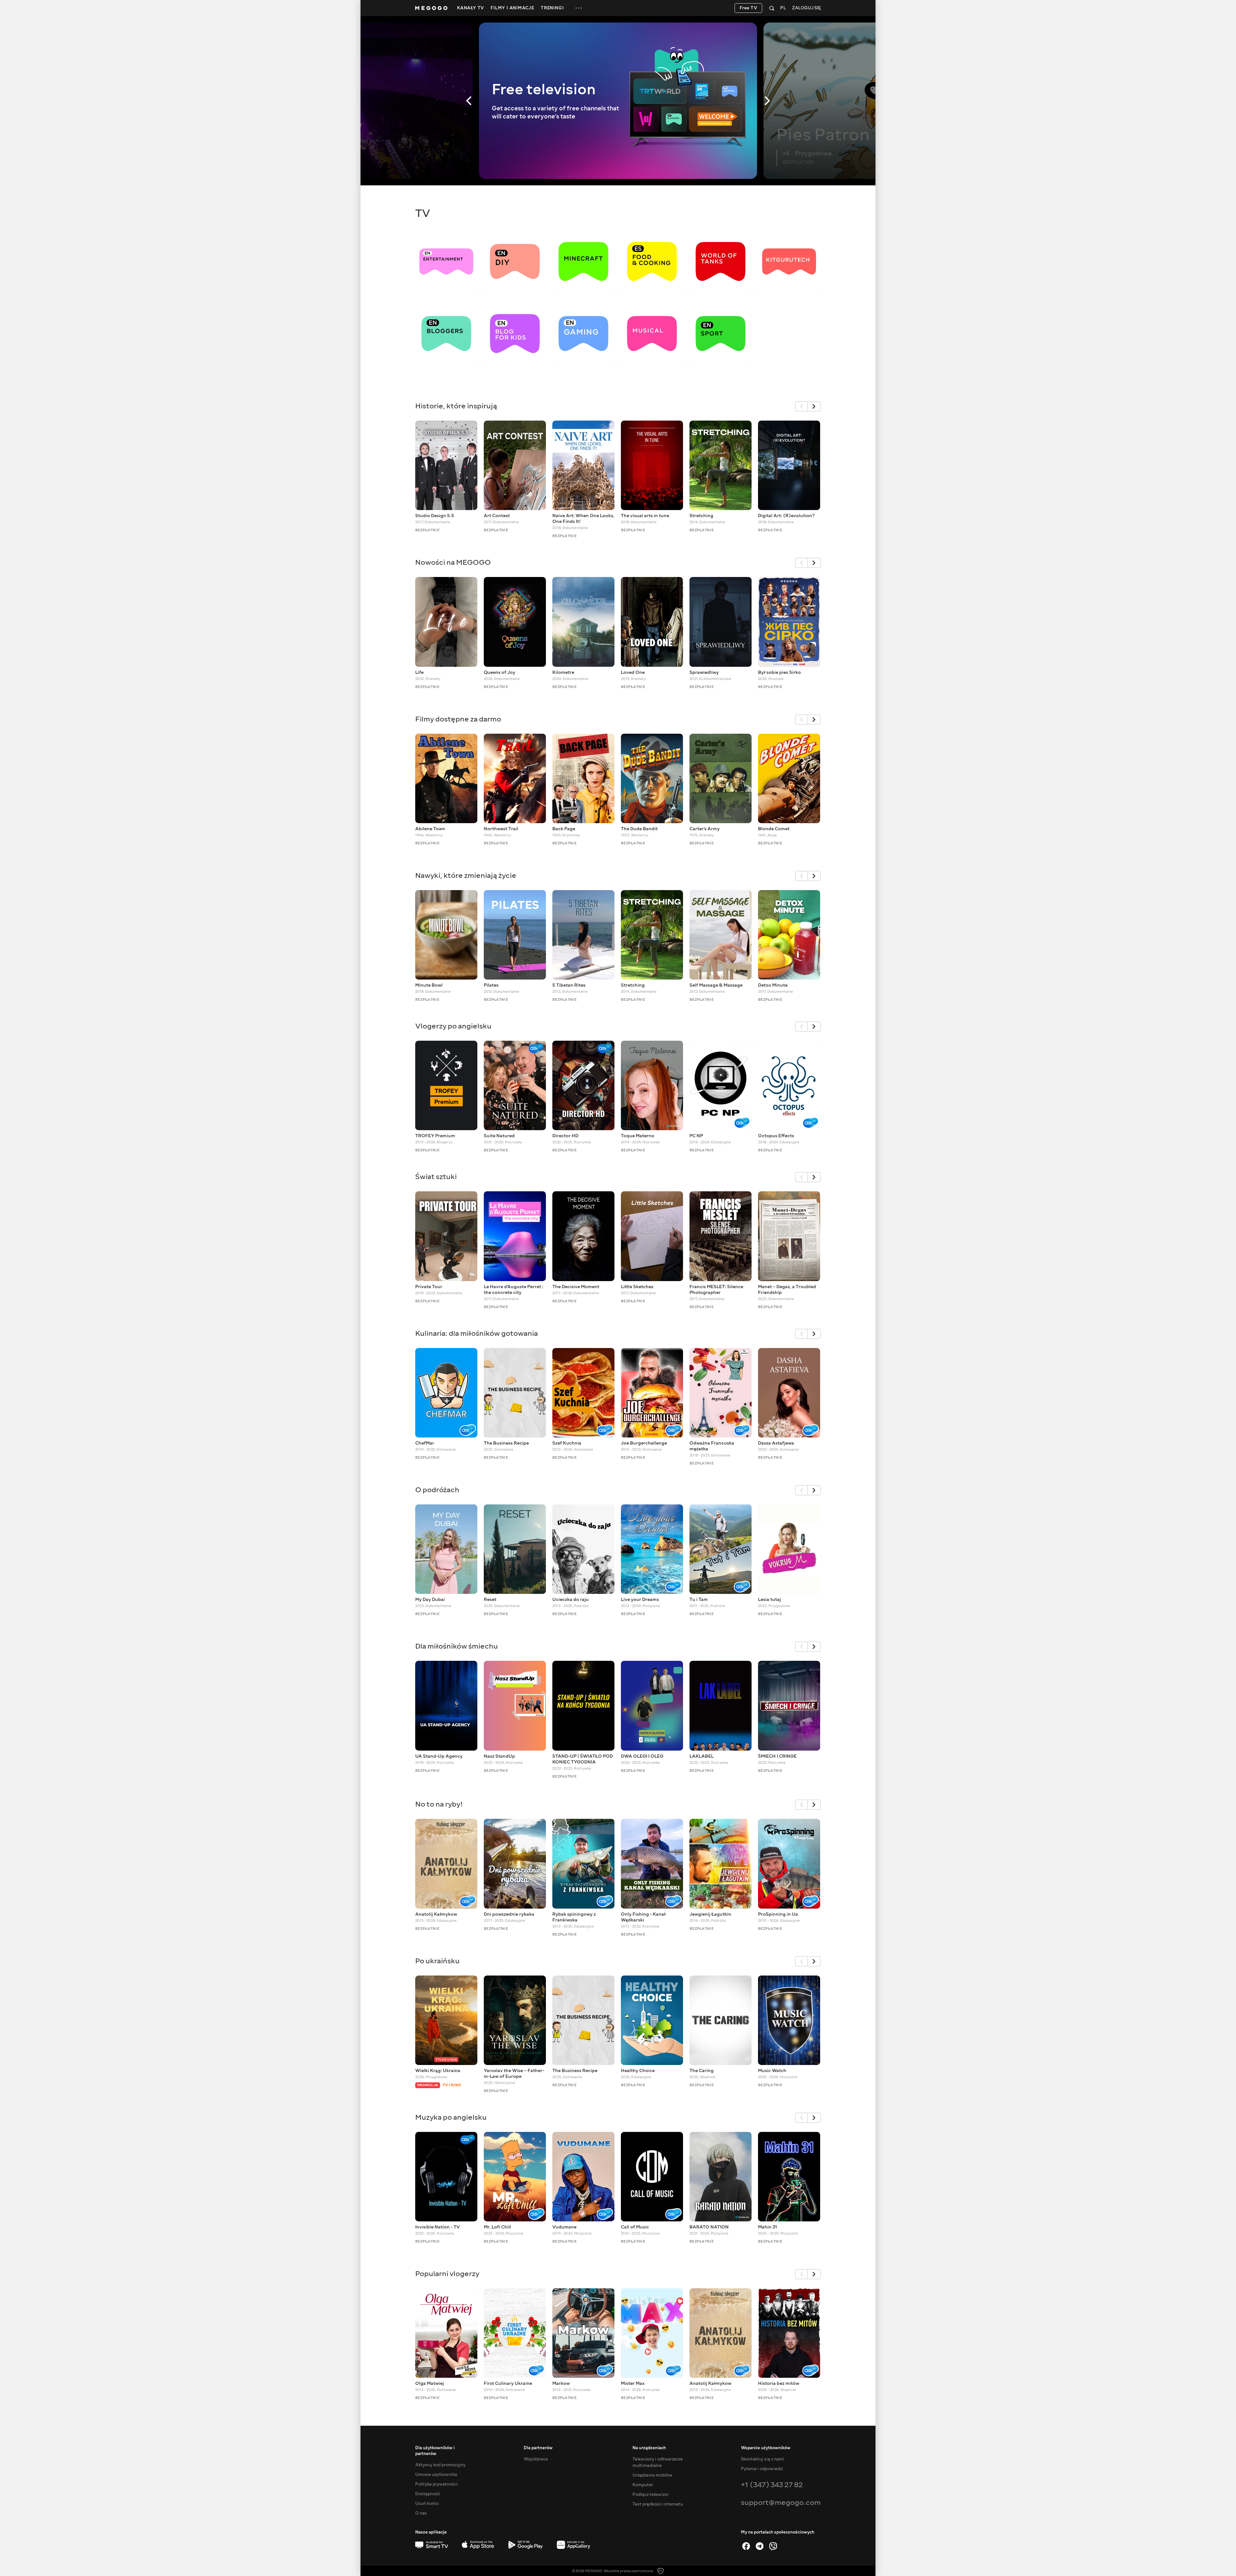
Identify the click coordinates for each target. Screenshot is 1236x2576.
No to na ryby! (439, 1804)
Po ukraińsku (437, 1961)
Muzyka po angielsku (451, 2117)
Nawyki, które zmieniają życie (466, 875)
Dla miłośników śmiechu (457, 1646)
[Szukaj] (772, 8)
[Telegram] (760, 2546)
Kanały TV (471, 8)
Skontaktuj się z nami (763, 2459)
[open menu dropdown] (579, 8)
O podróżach (437, 1490)
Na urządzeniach (649, 2448)
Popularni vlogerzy (447, 2274)
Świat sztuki (436, 1177)
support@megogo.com (781, 2502)
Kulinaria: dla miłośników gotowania (477, 1333)
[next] (814, 406)
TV (423, 213)
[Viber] (773, 2546)
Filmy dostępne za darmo (458, 719)
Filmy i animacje (512, 8)
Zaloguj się (806, 8)
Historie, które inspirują (456, 406)
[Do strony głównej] (431, 8)
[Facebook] (746, 2546)
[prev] (801, 406)
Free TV (749, 8)
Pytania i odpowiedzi (762, 2469)
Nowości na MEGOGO (453, 562)
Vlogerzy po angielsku (453, 1026)
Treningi (552, 8)
